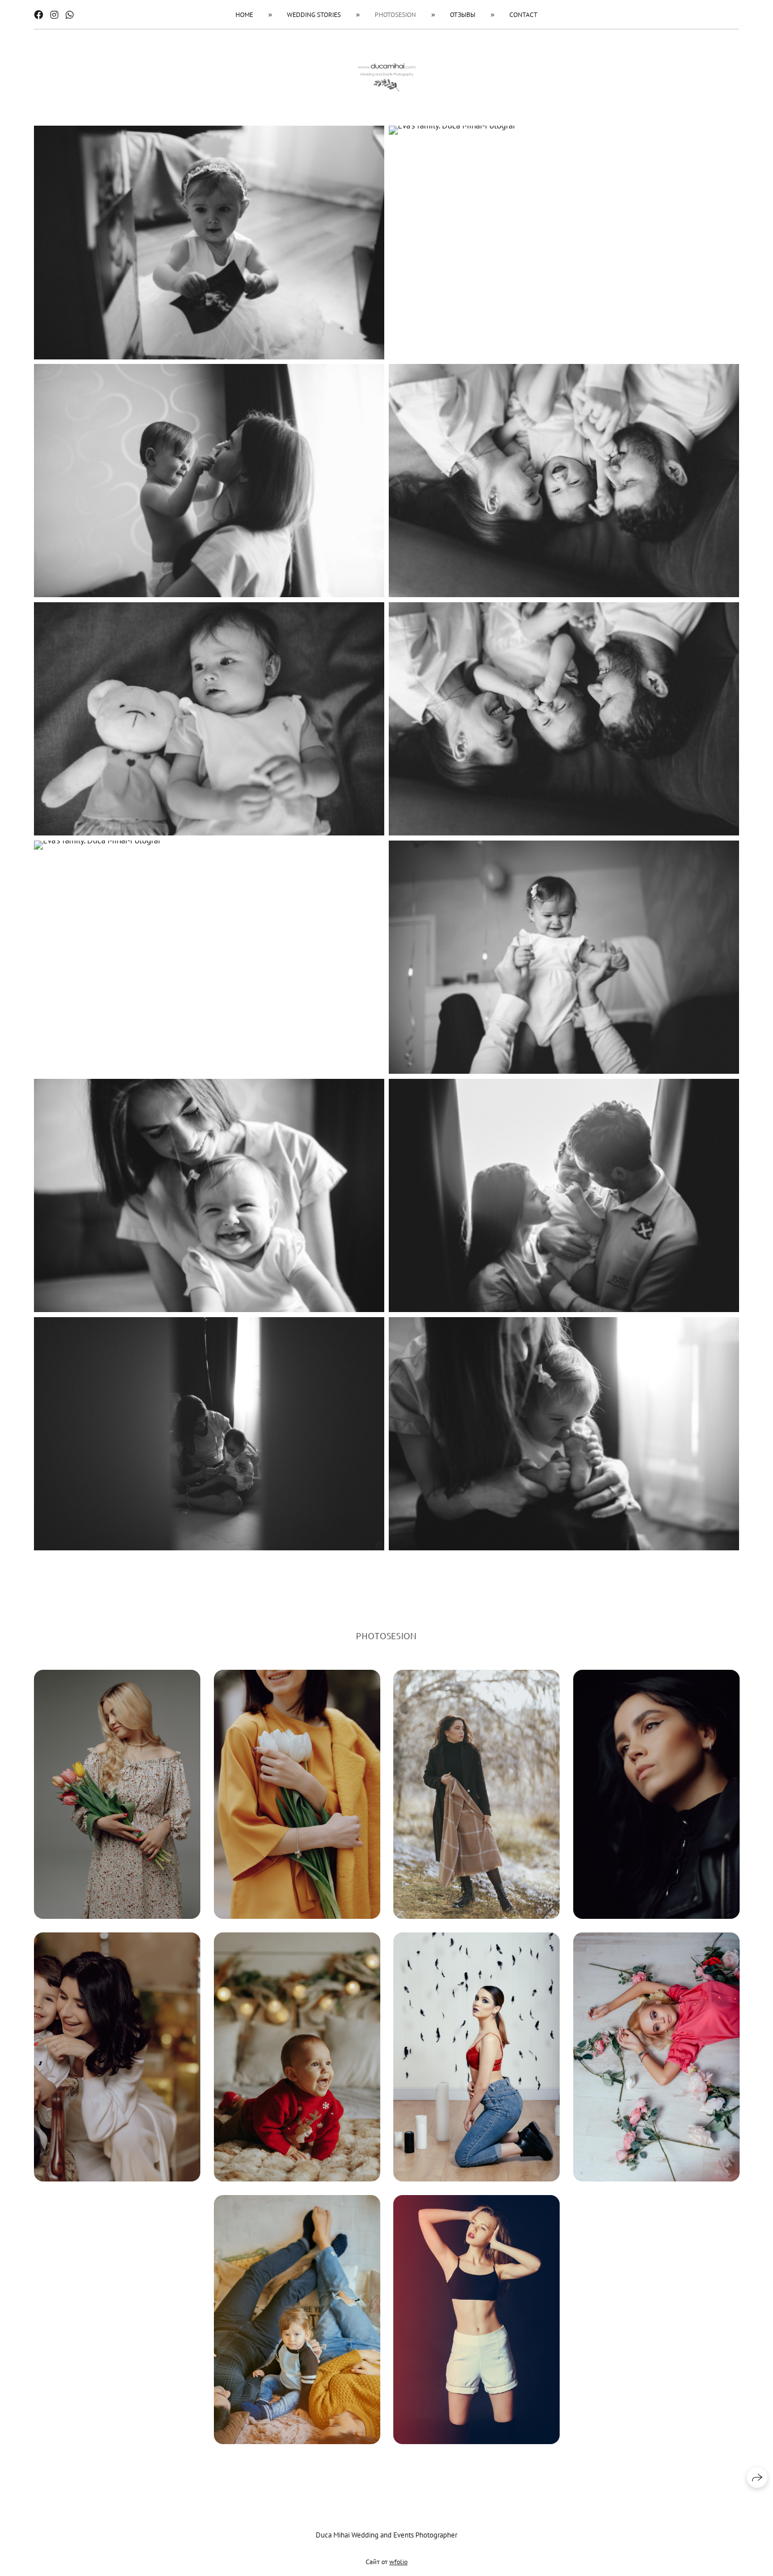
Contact (523, 14)
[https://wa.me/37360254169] (70, 15)
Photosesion (395, 14)
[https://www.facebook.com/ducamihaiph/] (38, 15)
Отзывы (463, 14)
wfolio (398, 2562)
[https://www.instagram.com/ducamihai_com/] (54, 15)
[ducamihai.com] (386, 78)
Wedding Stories (314, 14)
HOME (244, 14)
